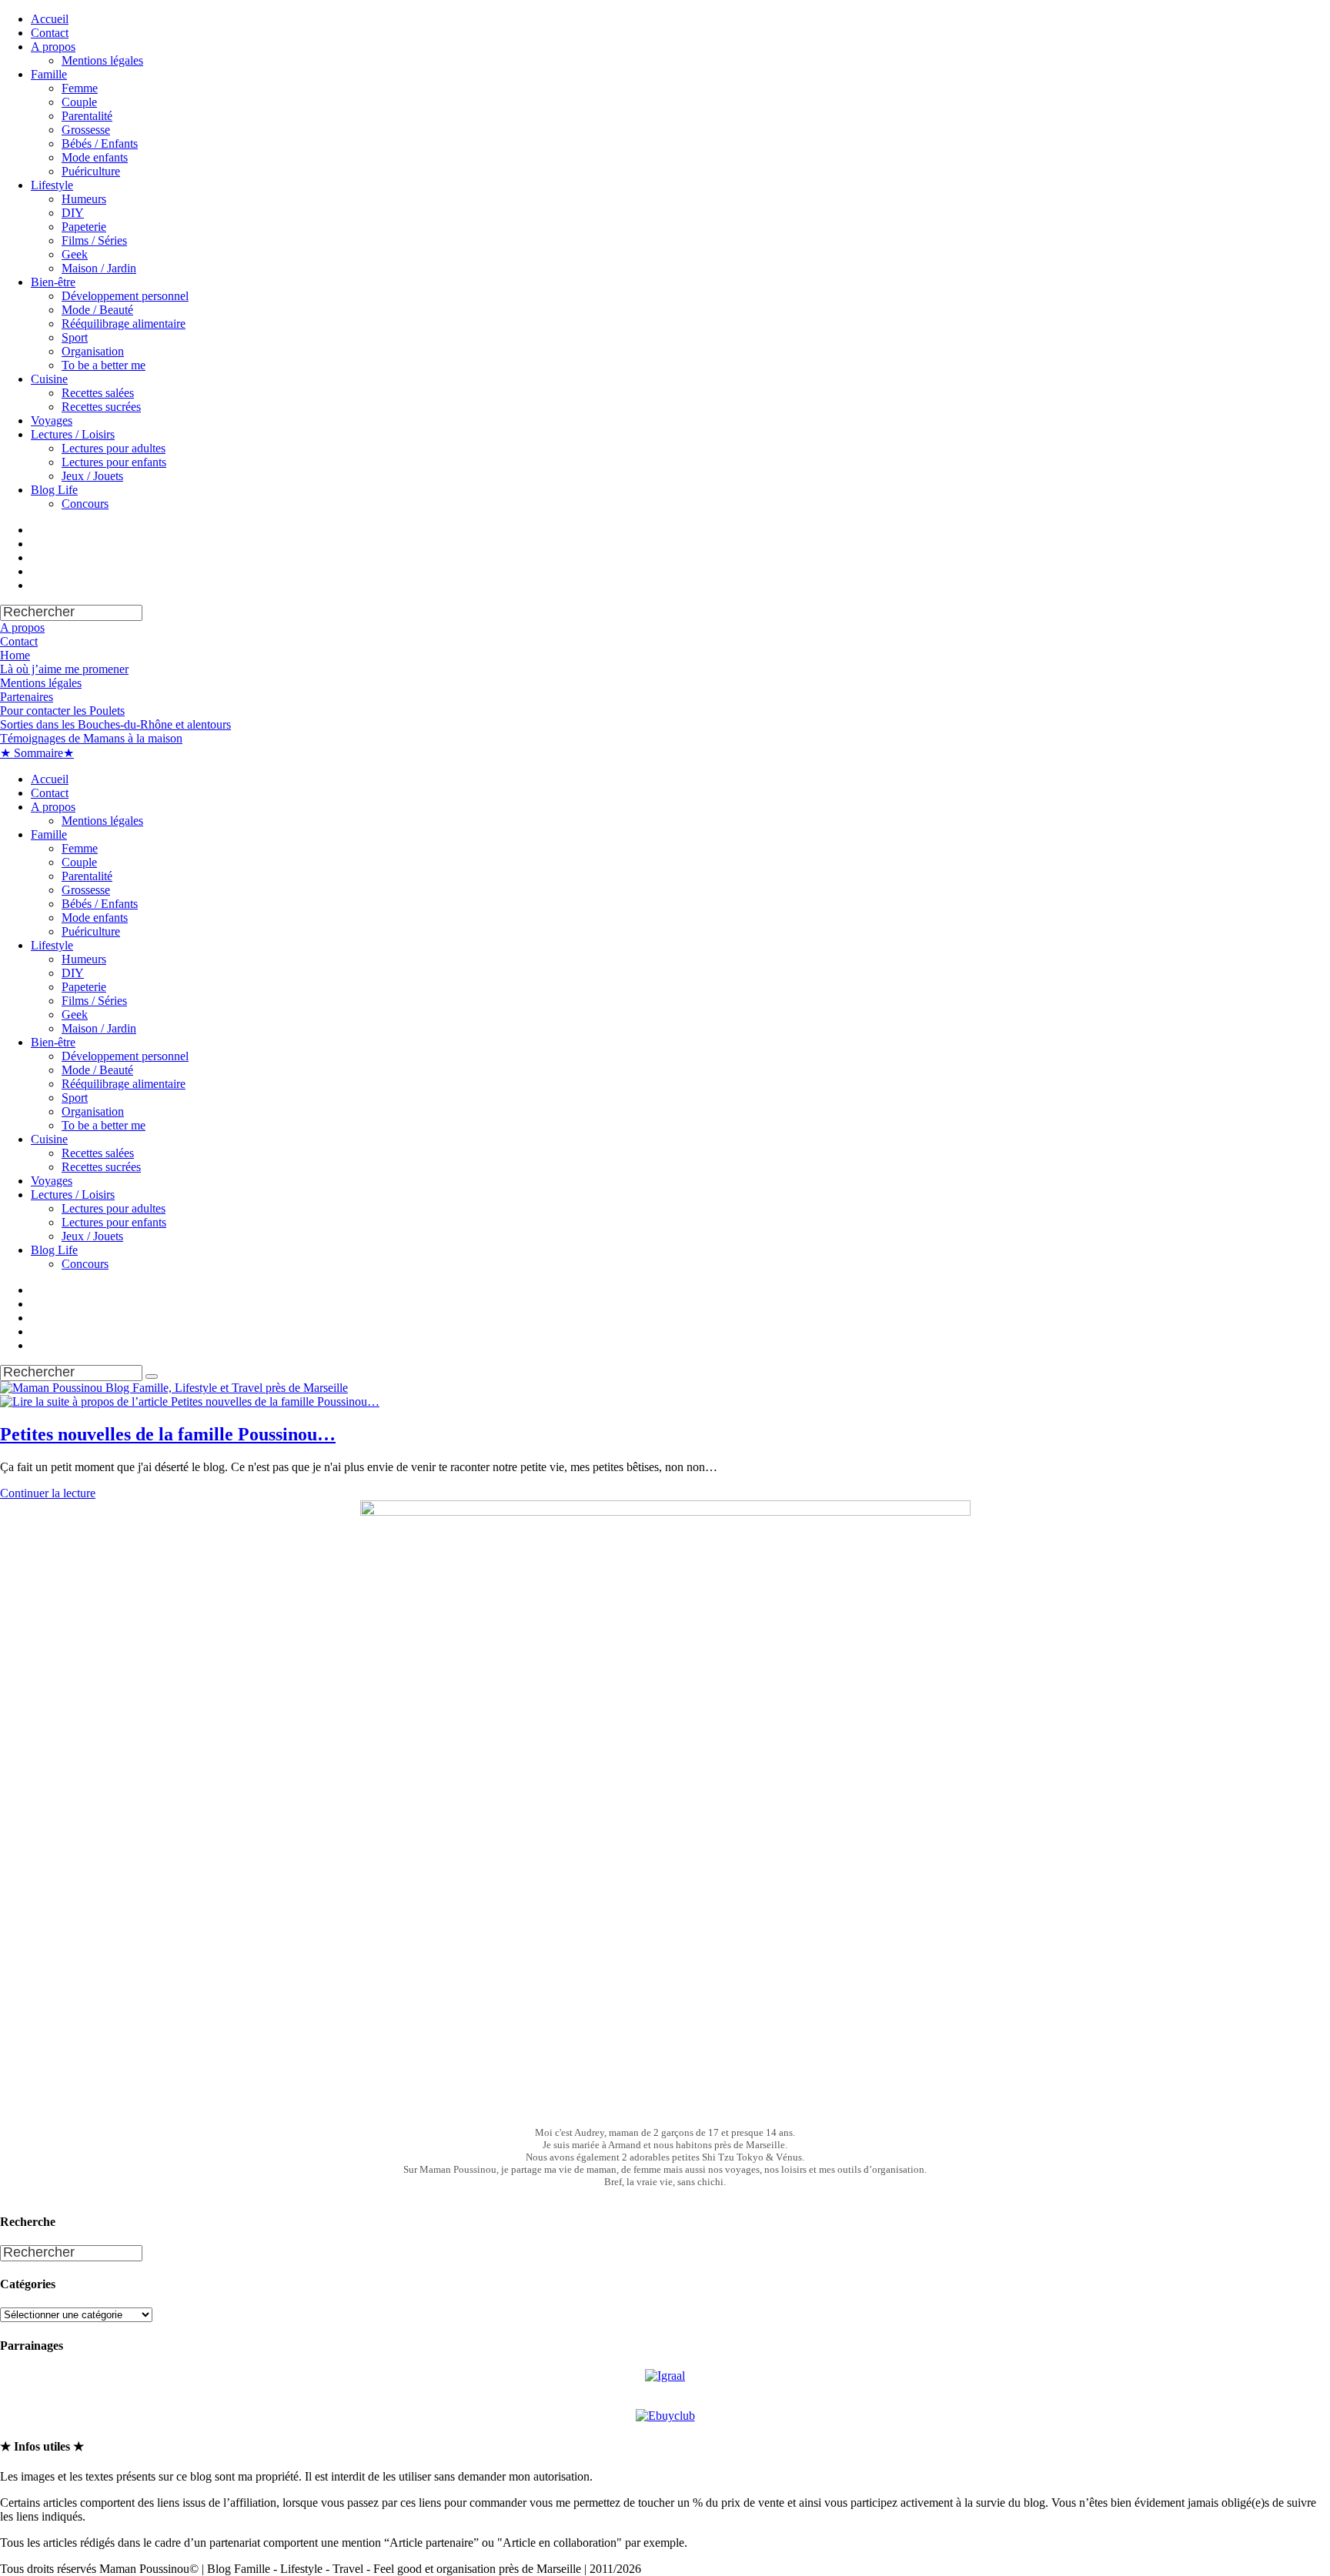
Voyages (52, 420)
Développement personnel (125, 296)
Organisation (93, 351)
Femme (80, 88)
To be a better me (104, 365)
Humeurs (84, 199)
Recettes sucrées (101, 407)
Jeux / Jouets (92, 476)
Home (15, 655)
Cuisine (49, 379)
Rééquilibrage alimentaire (124, 324)
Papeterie (84, 227)
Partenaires (27, 697)
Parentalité (87, 116)
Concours (85, 504)
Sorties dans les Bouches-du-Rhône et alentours (115, 724)
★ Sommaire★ (37, 753)
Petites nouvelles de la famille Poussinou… (168, 1434)
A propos (53, 47)
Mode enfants (95, 157)
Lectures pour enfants (114, 462)
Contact (50, 33)
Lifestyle (52, 185)
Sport (75, 337)
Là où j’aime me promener (64, 669)
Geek (75, 254)
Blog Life (54, 490)
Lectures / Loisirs (73, 434)
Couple (79, 102)
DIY (73, 213)
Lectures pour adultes (114, 448)
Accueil (50, 19)
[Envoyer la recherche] (152, 1376)
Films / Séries (94, 240)
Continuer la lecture (48, 1493)
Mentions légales (102, 60)
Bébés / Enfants (100, 143)
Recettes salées (98, 393)
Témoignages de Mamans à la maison (91, 738)
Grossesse (86, 130)
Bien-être (53, 282)
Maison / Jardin (99, 268)
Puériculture (91, 171)
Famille (49, 74)
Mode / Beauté (97, 310)
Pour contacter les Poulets (62, 711)
